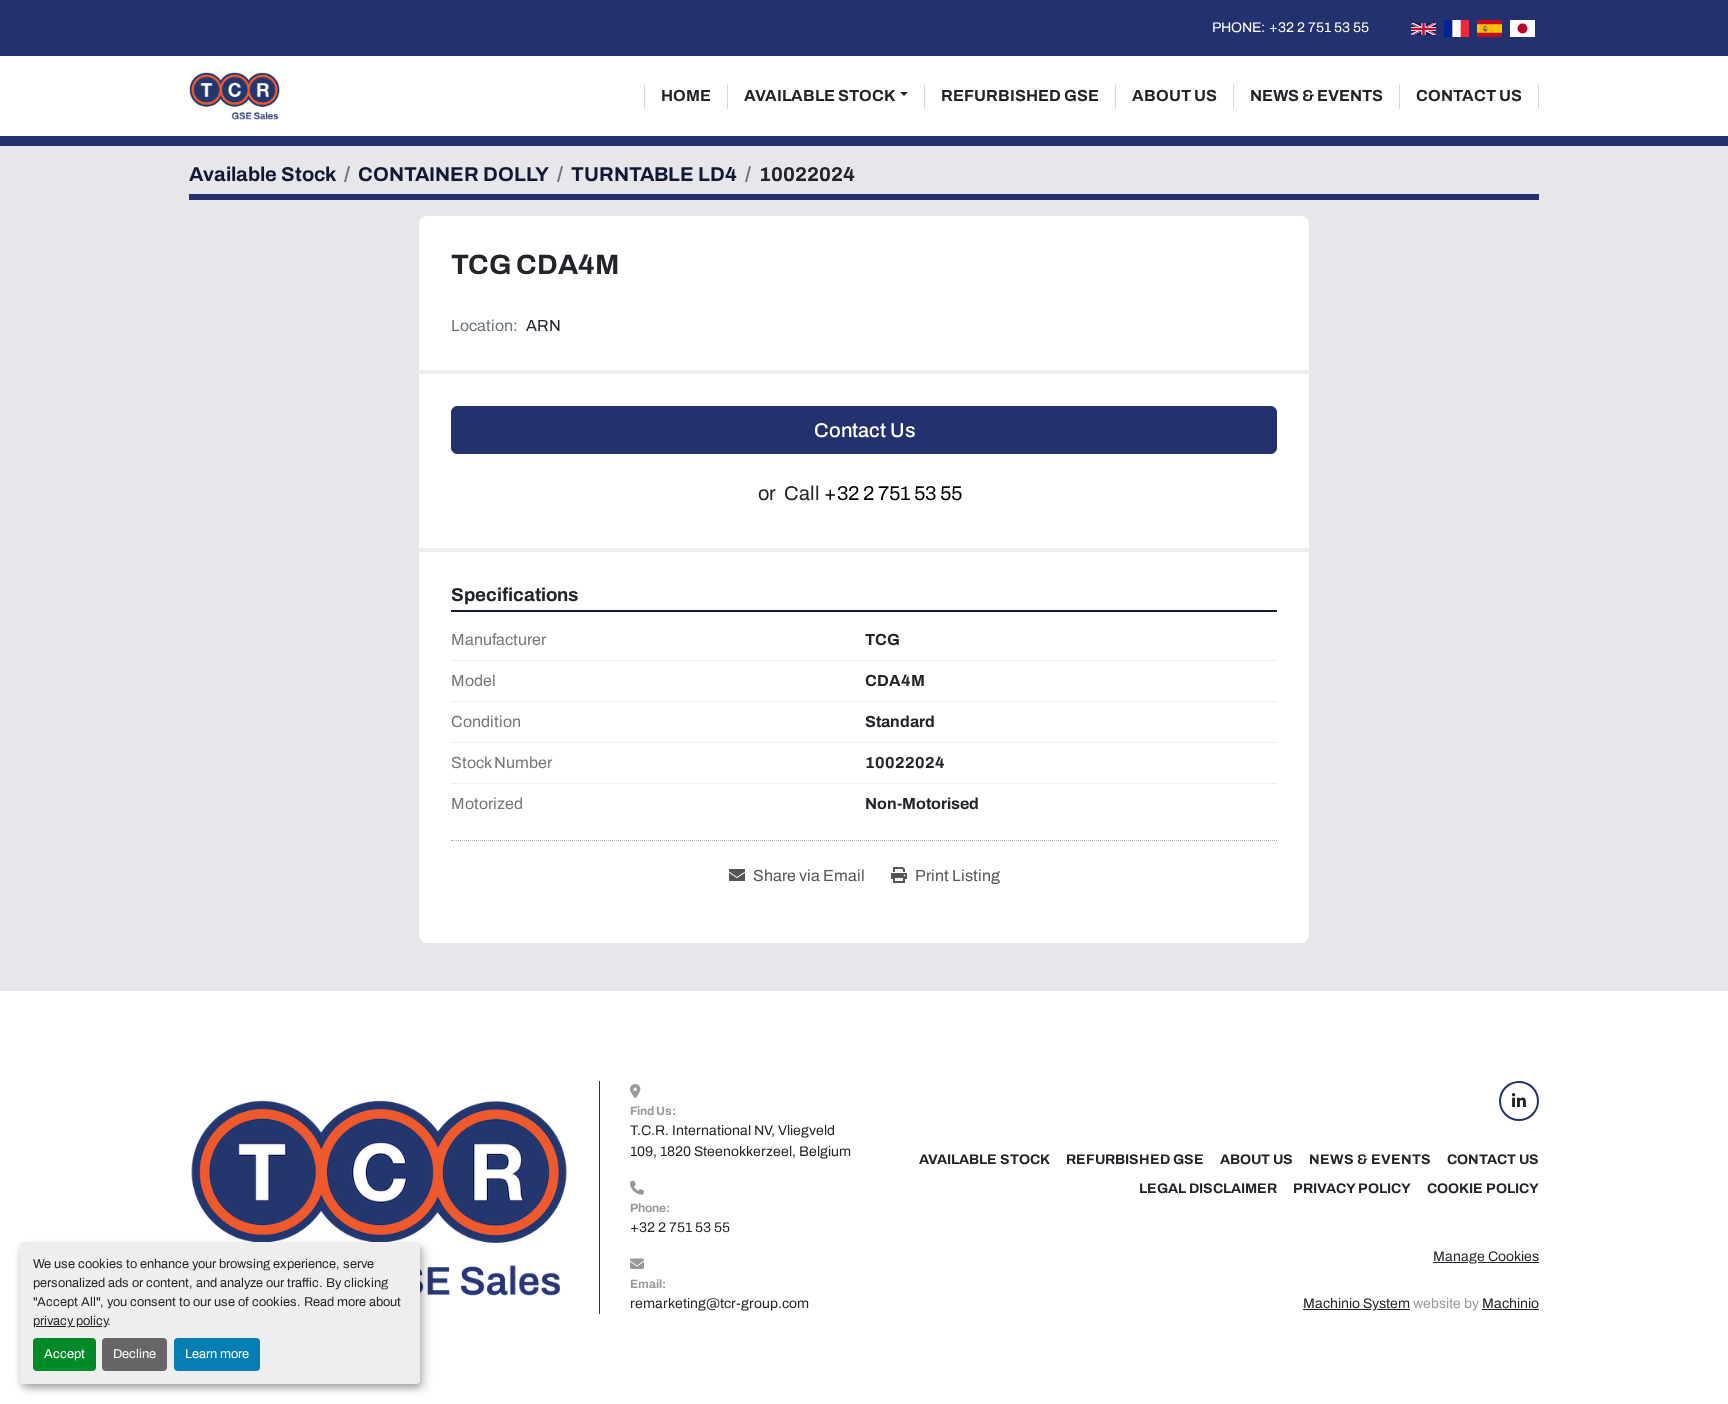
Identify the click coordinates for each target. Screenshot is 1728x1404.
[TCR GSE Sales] (379, 1196)
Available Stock (820, 95)
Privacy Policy (1352, 1188)
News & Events (1316, 95)
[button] (826, 96)
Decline (134, 1354)
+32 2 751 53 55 (1319, 27)
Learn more (217, 1354)
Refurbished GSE (1020, 95)
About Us (1174, 95)
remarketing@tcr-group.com (719, 1303)
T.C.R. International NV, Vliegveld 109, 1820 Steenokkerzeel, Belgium (740, 1141)
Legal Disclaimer (1208, 1188)
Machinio (1510, 1303)
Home (686, 95)
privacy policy (70, 1321)
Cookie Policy (1483, 1188)
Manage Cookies (1486, 1256)
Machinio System (1356, 1303)
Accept (64, 1354)
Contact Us (1469, 95)
